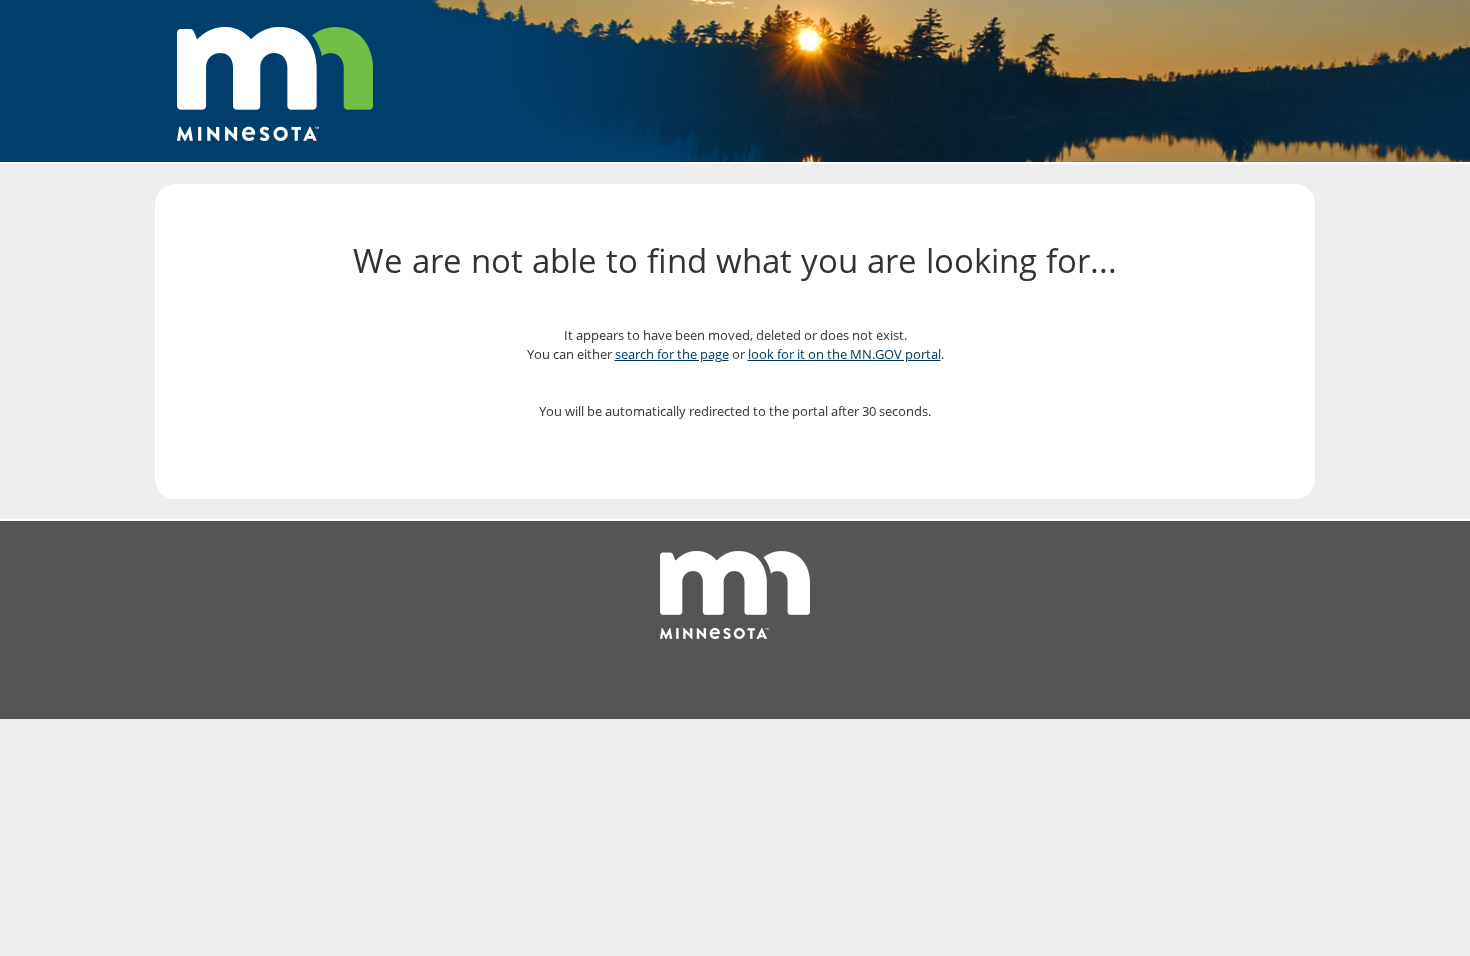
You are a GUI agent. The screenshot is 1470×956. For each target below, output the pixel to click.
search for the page (672, 354)
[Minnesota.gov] (275, 72)
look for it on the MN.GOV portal (844, 354)
